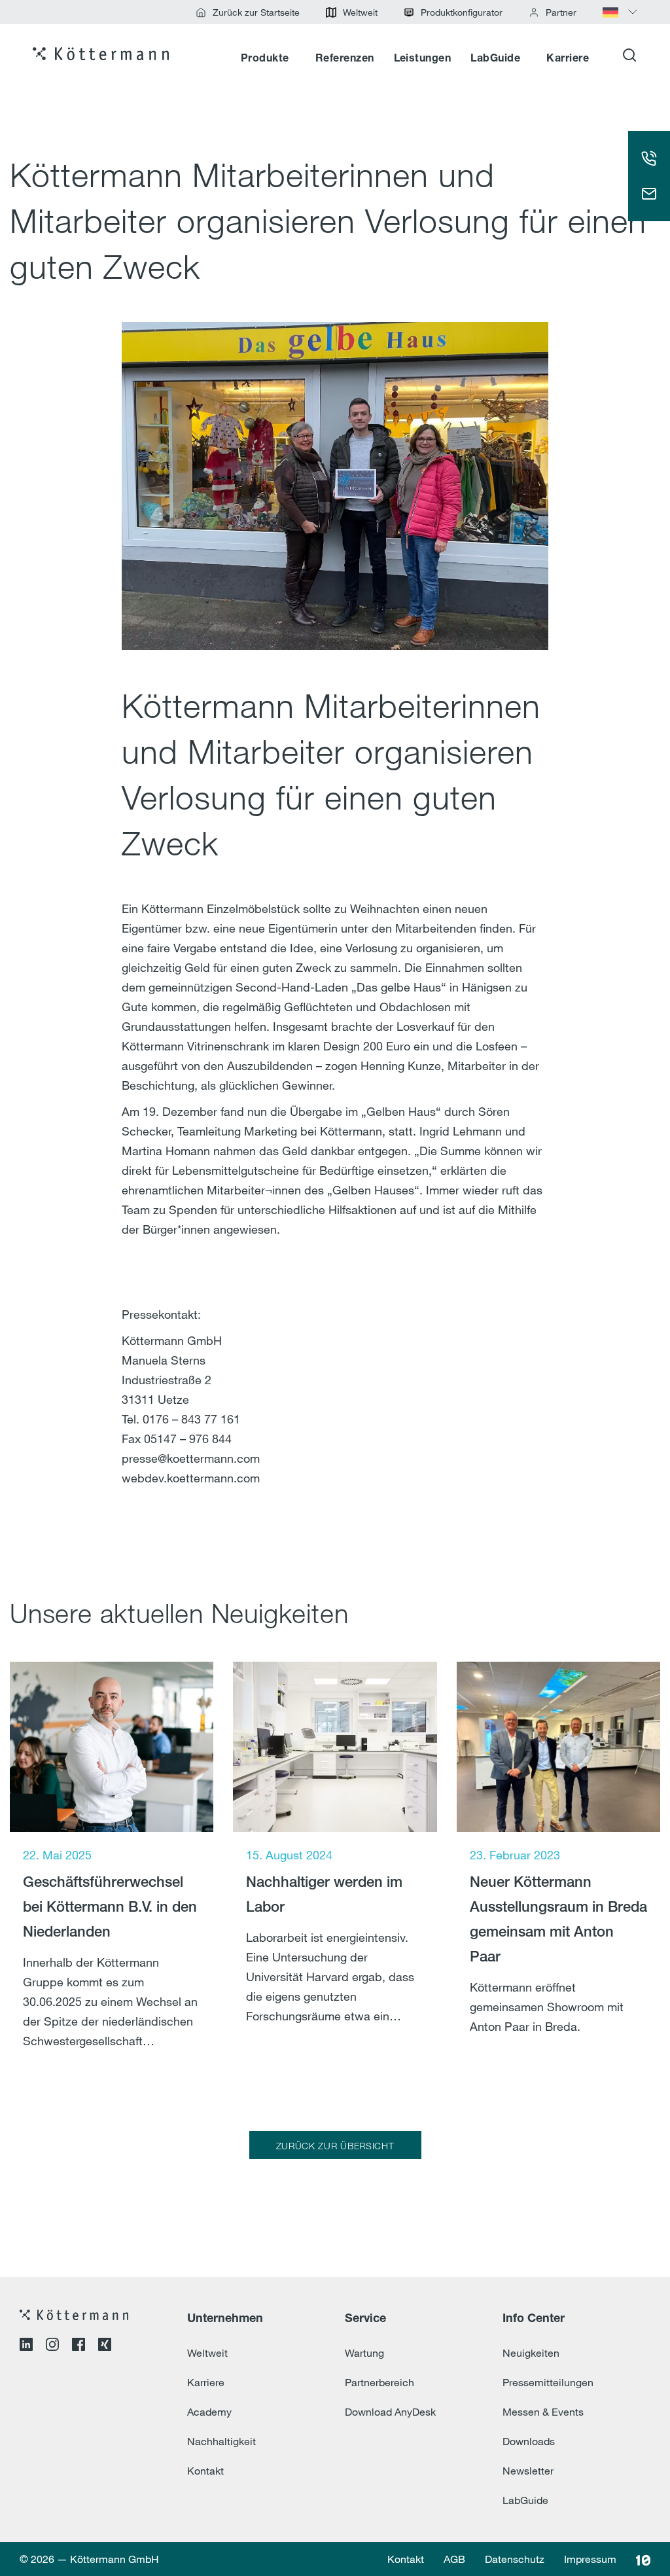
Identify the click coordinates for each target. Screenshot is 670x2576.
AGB (454, 2559)
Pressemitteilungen (548, 2382)
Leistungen (423, 59)
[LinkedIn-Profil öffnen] (26, 2346)
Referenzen (345, 59)
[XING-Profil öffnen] (105, 2346)
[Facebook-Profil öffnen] (79, 2346)
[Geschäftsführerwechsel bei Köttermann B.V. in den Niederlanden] (112, 1875)
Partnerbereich (379, 2382)
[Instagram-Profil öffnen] (52, 2346)
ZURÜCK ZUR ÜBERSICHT (335, 2146)
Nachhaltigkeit (221, 2441)
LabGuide (495, 59)
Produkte (265, 59)
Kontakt (205, 2471)
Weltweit (207, 2353)
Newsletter (528, 2471)
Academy (209, 2412)
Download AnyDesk (390, 2412)
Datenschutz (515, 2559)
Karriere (568, 59)
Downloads (529, 2441)
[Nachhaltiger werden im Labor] (335, 1875)
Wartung (364, 2353)
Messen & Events (543, 2412)
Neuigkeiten (531, 2353)
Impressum (590, 2559)
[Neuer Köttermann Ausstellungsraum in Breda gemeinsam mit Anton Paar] (558, 1875)
